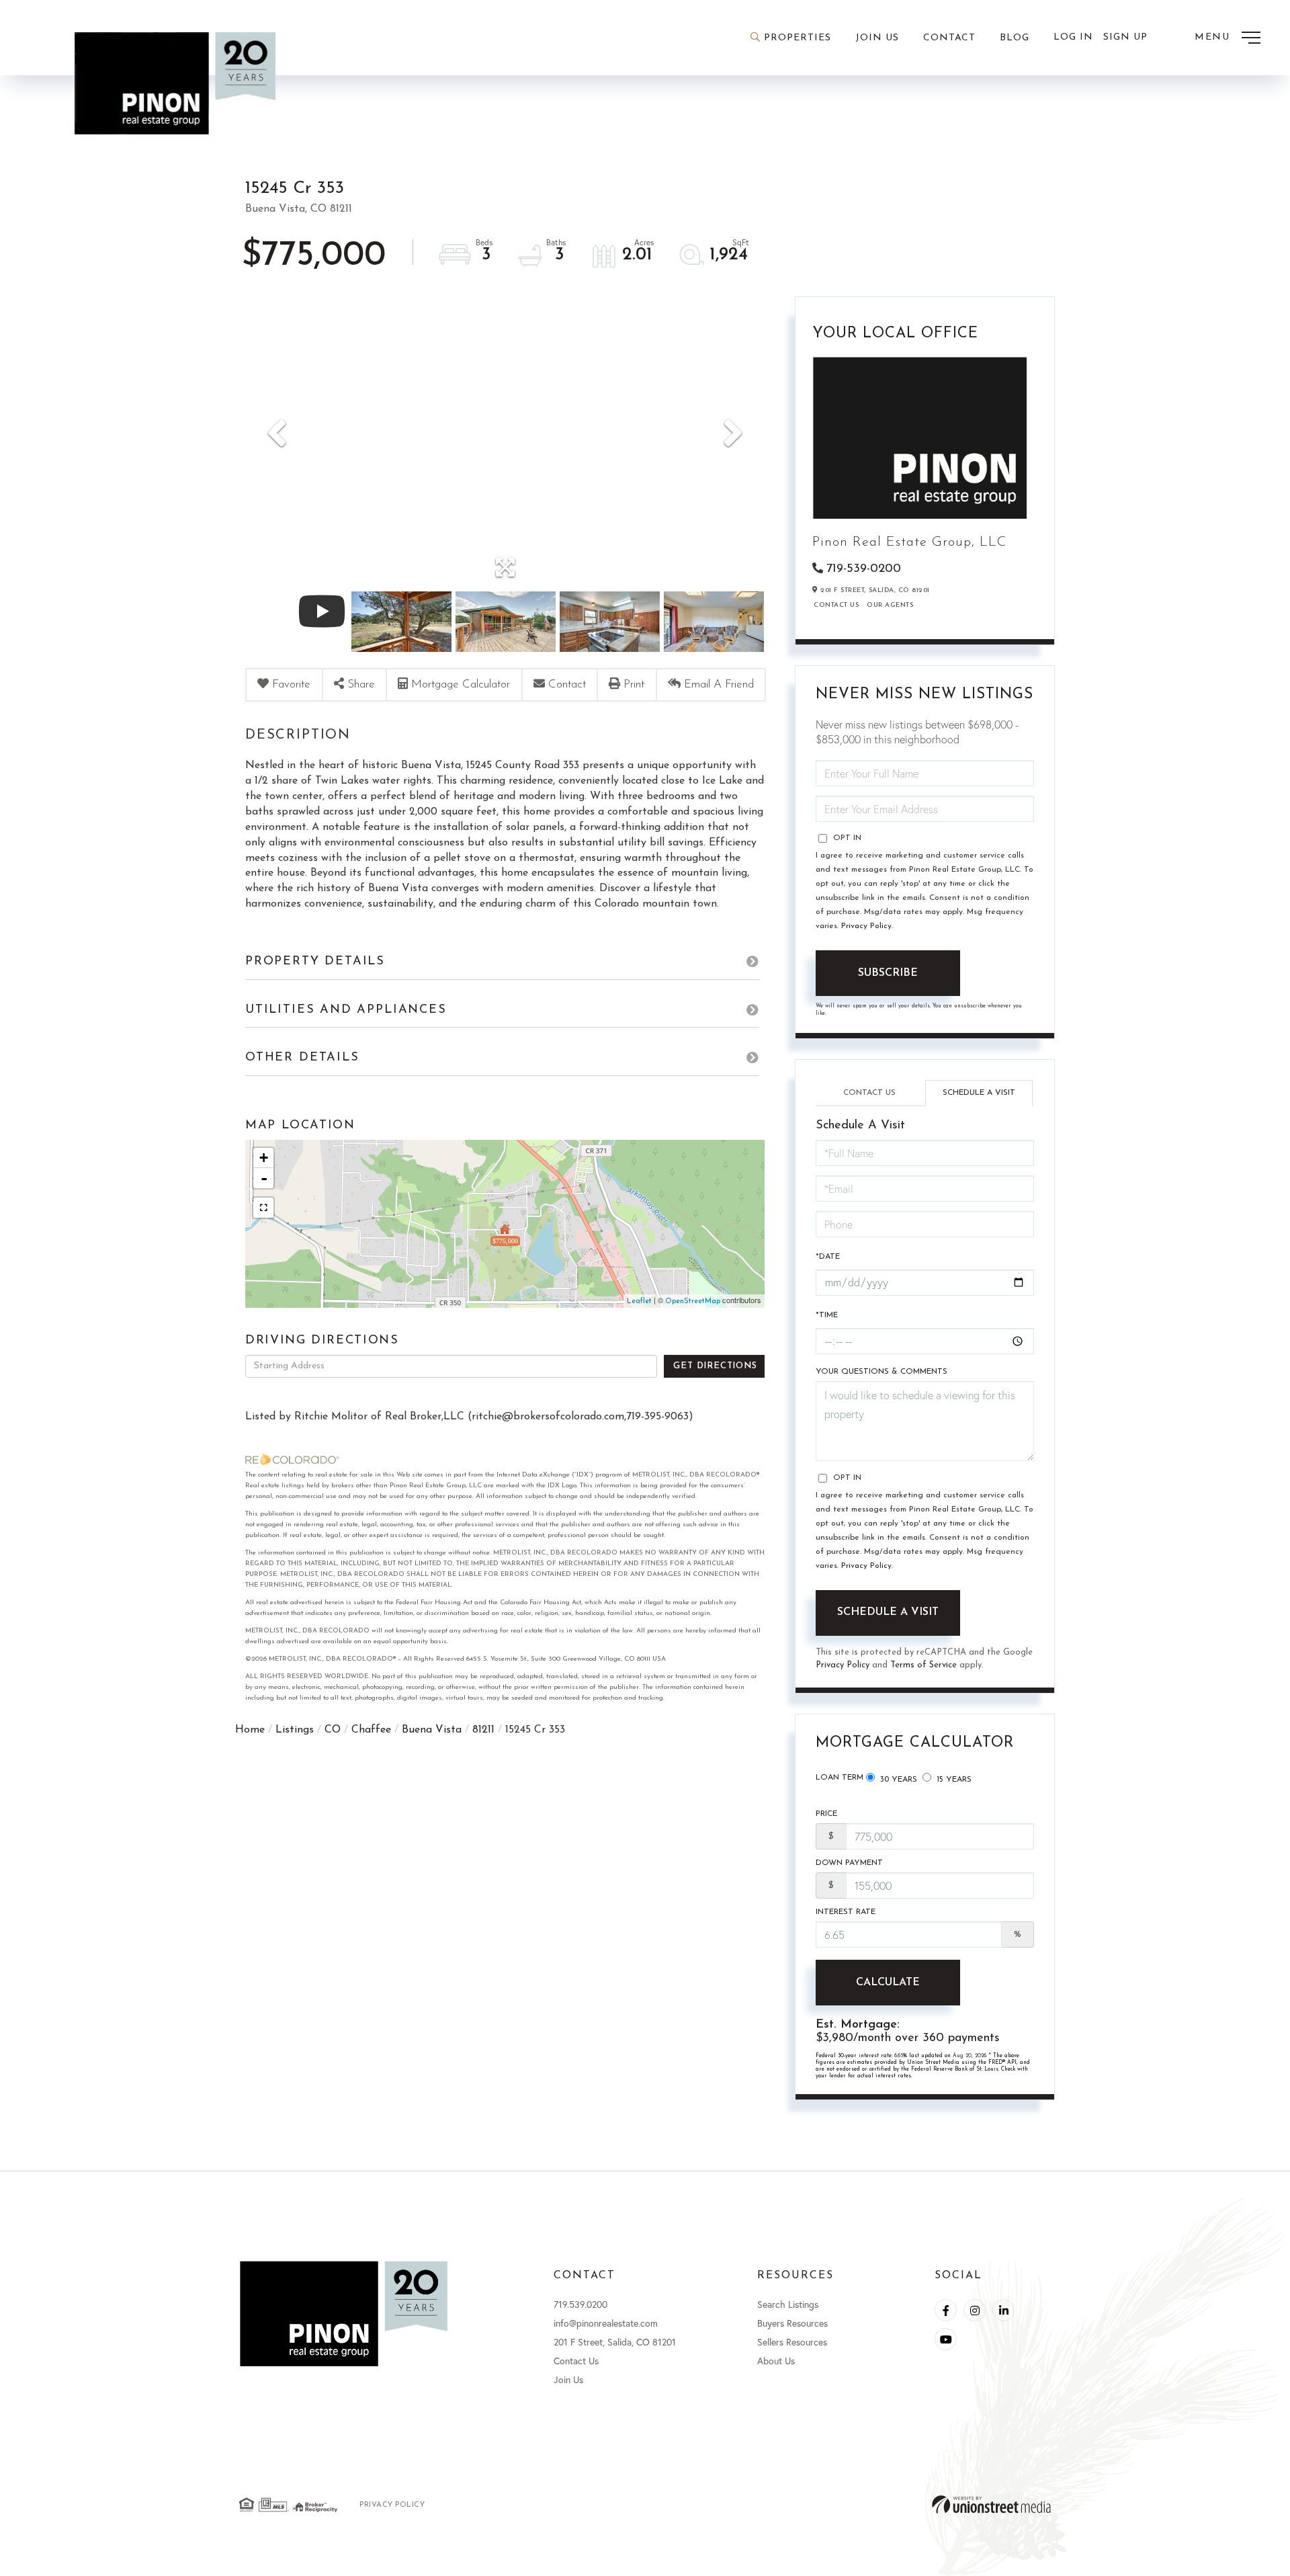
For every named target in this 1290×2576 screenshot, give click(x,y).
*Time (827, 1315)
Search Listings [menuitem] (788, 2304)
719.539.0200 (580, 2304)
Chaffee (371, 1730)
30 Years (897, 1780)
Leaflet (639, 1301)
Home (250, 1730)
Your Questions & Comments (881, 1372)
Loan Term (840, 1778)
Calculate (888, 1983)
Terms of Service (923, 1665)
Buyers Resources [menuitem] (792, 2323)
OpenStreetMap (693, 1301)
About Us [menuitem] (776, 2361)
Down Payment (849, 1863)
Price (826, 1814)
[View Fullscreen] (263, 1208)
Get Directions (715, 1366)
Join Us (568, 2379)
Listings (295, 1730)
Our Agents (890, 605)
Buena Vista (432, 1730)
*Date (828, 1257)
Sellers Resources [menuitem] (792, 2342)
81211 (483, 1730)
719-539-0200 (864, 569)
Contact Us (836, 605)
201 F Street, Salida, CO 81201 (615, 2342)
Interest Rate (846, 1912)
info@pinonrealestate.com (606, 2323)
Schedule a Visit (979, 1093)
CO (333, 1730)
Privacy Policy (866, 926)
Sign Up (1125, 37)
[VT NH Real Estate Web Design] (991, 2504)
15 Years (953, 1780)
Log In (1073, 37)
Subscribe (888, 973)
